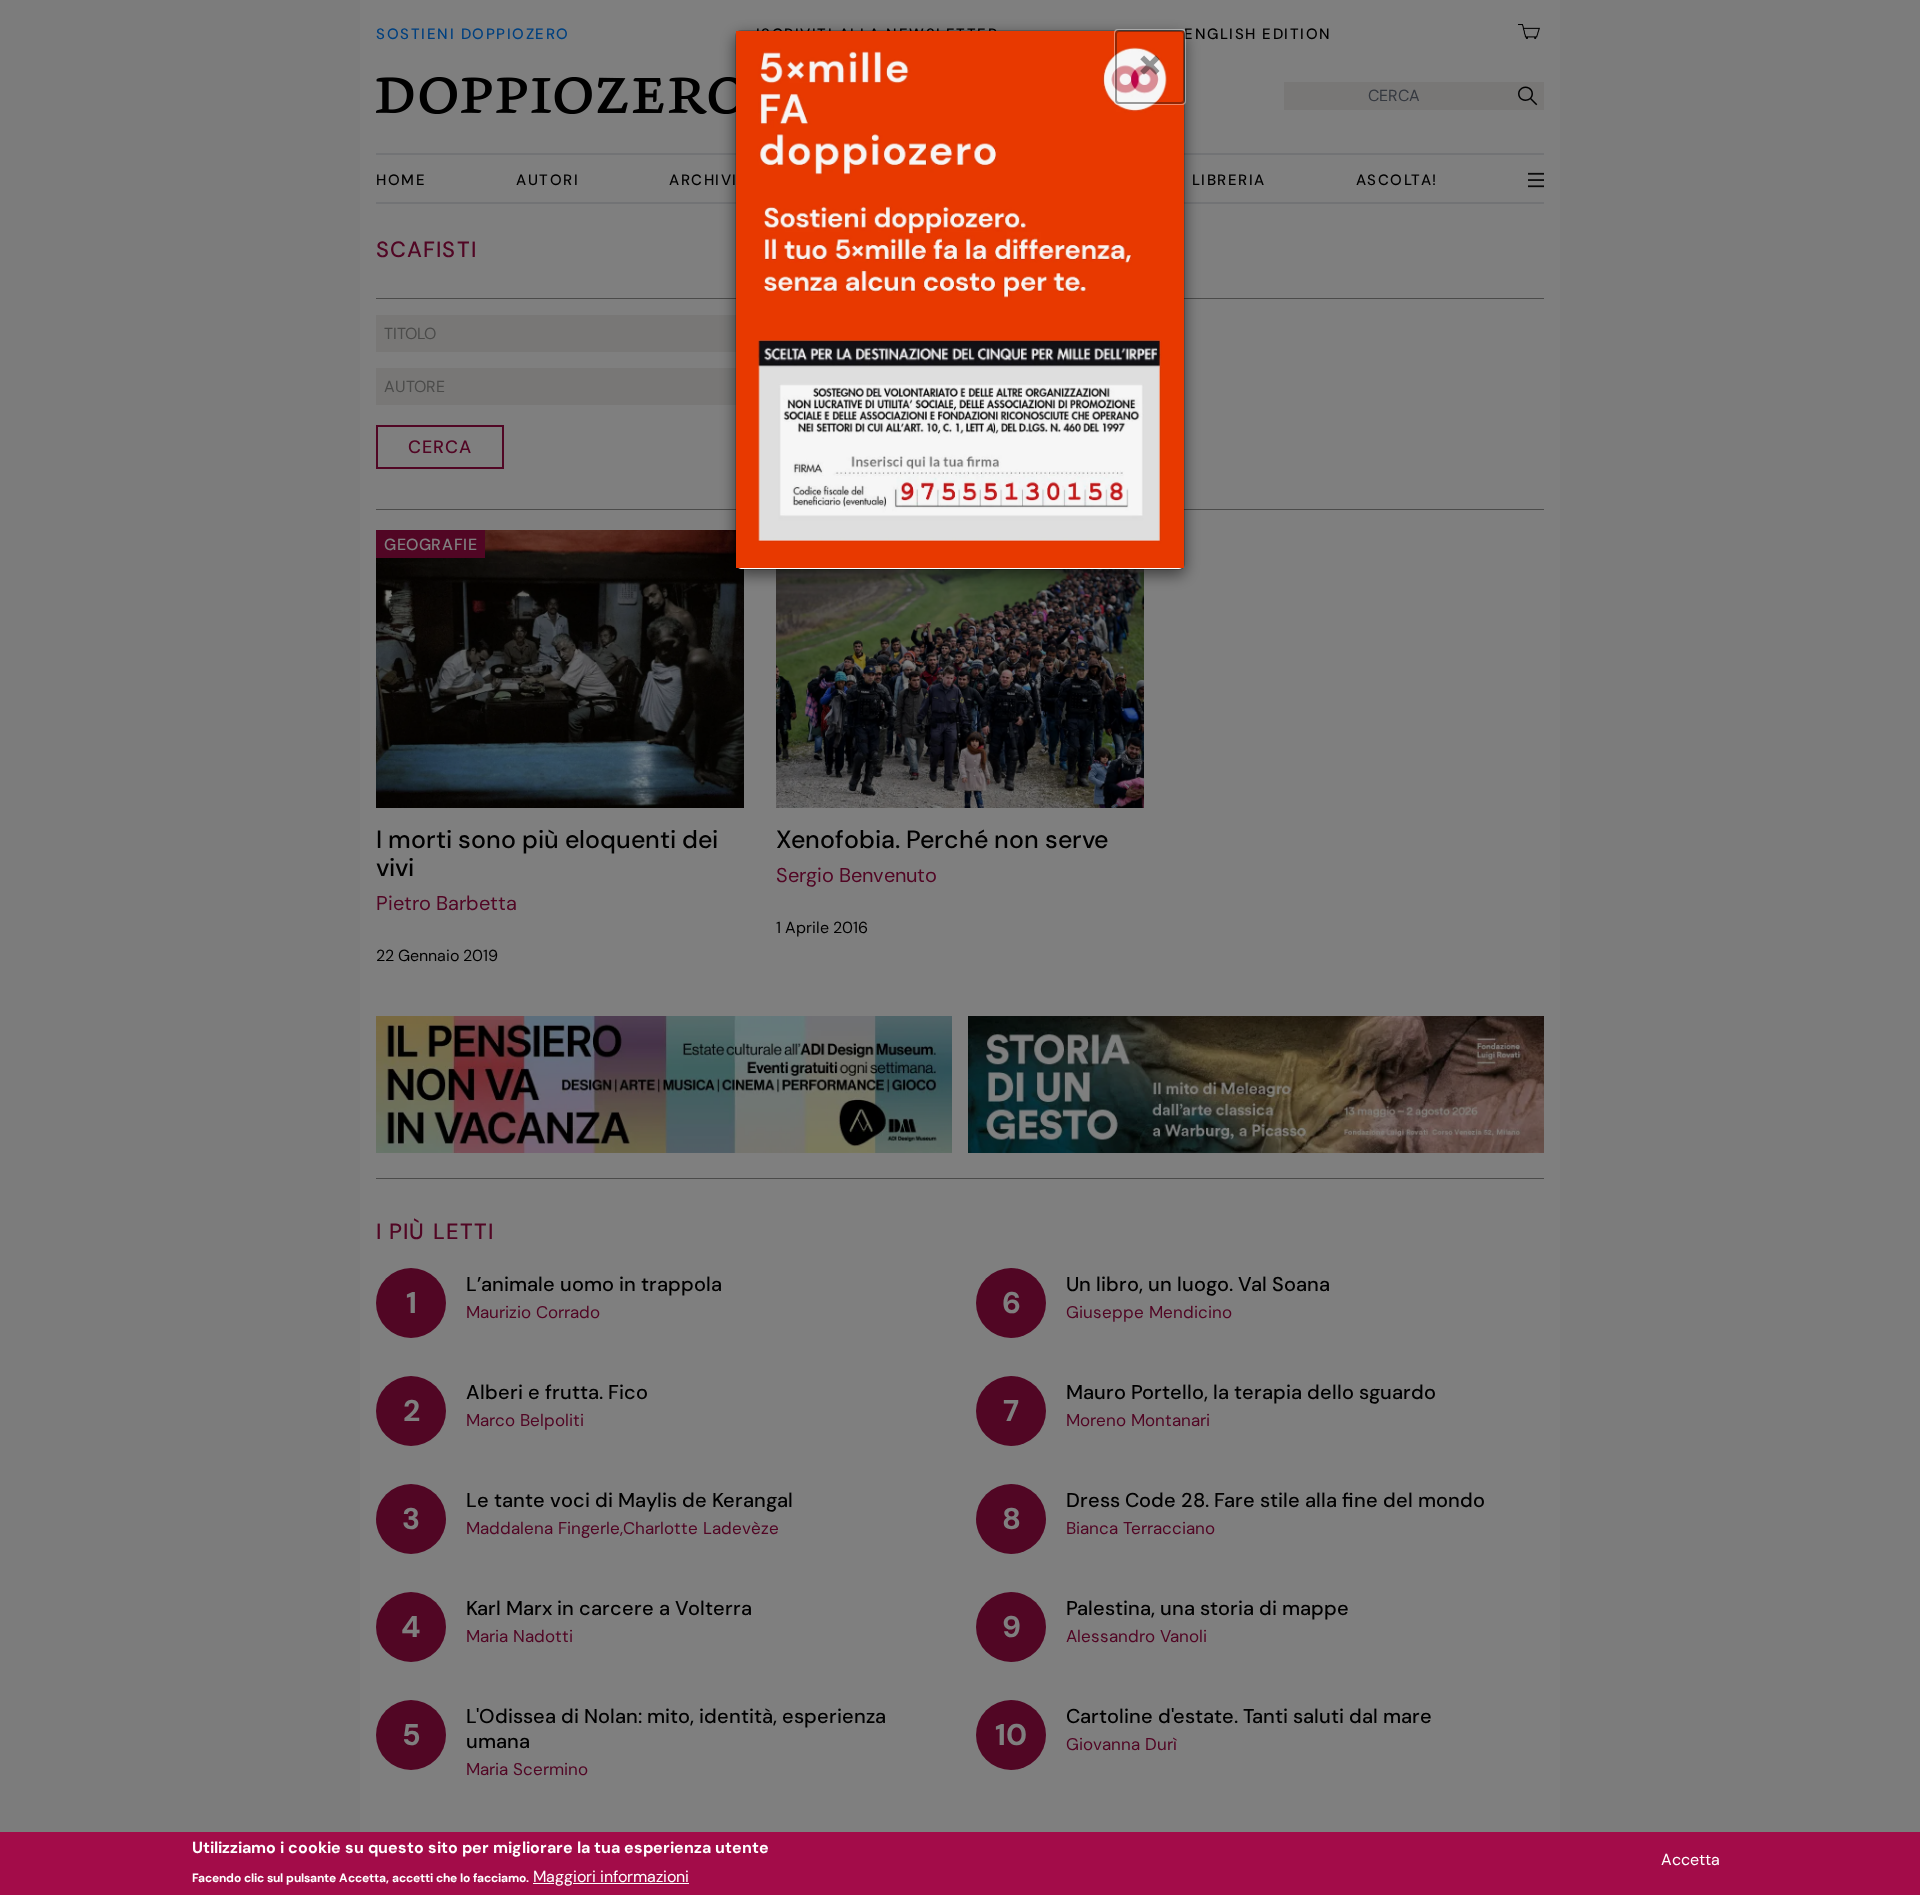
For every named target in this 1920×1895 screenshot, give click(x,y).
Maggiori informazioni (611, 1875)
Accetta (1690, 1859)
